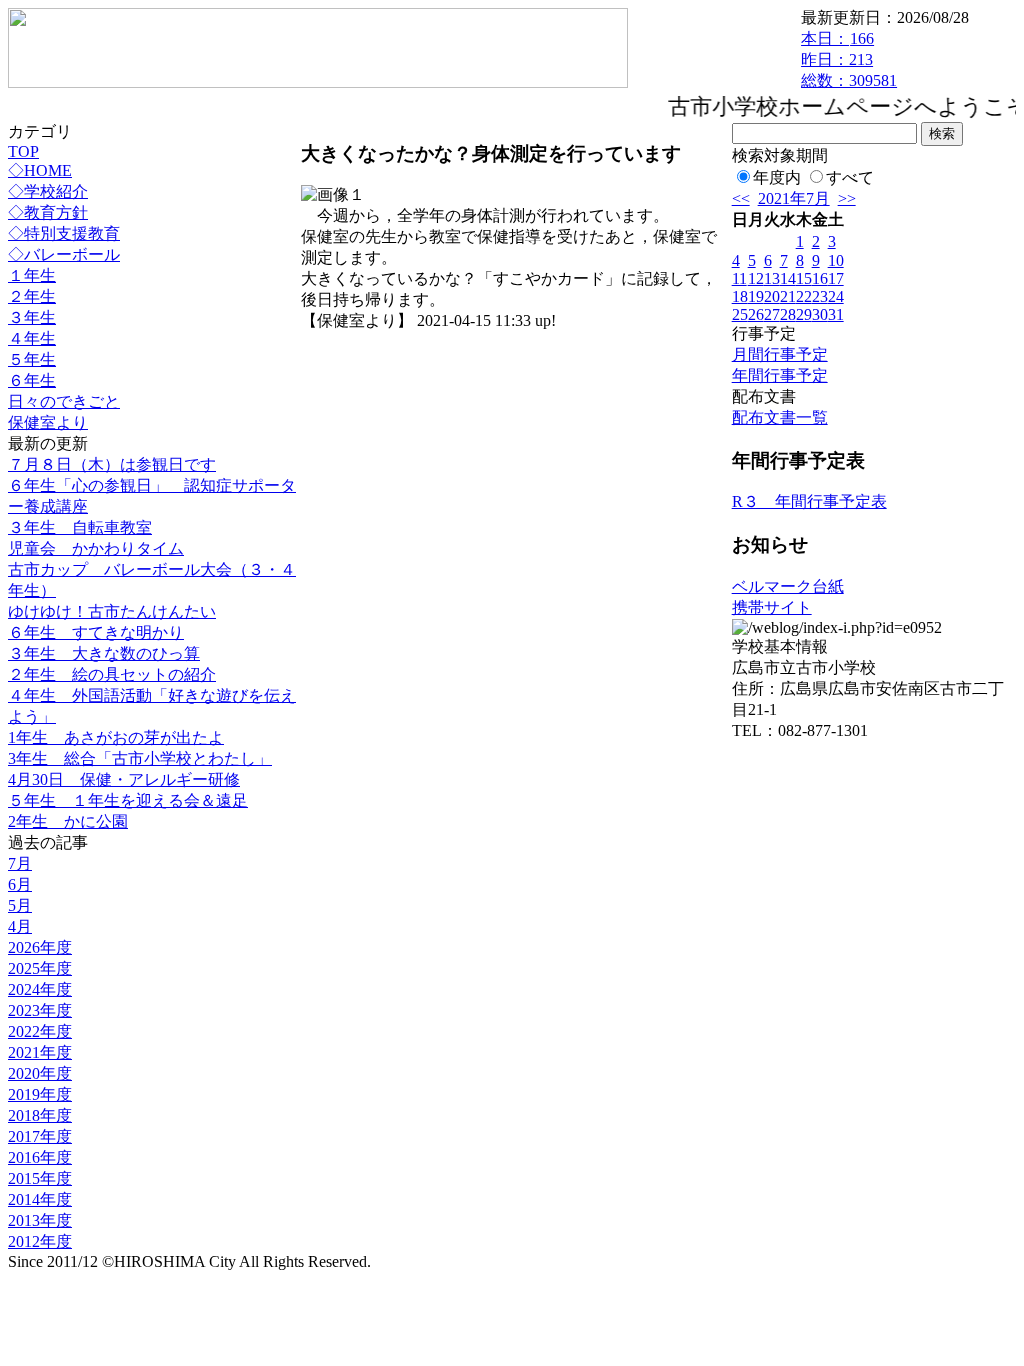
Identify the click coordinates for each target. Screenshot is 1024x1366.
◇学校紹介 (48, 191)
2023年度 (40, 1010)
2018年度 (40, 1115)
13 (772, 278)
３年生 (32, 317)
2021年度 (40, 1052)
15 (804, 278)
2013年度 (40, 1220)
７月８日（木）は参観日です (112, 464)
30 (820, 314)
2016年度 (40, 1157)
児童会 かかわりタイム (96, 548)
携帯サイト (772, 607)
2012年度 (40, 1241)
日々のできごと (64, 401)
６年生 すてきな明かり (96, 632)
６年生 (32, 380)
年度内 (777, 177)
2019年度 (40, 1094)
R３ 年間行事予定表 (809, 501)
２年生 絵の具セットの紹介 (112, 674)
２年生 (32, 296)
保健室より (48, 422)
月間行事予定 (780, 354)
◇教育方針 (48, 212)
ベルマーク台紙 (788, 586)
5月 (20, 905)
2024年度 (40, 989)
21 (788, 296)
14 (788, 278)
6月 (20, 884)
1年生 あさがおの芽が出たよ (116, 737)
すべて (850, 177)
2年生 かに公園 (68, 821)
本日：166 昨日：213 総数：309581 (849, 59)
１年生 (32, 275)
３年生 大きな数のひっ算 (104, 653)
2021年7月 (794, 198)
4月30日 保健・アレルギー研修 (124, 779)
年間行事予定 (780, 375)
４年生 (32, 338)
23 (820, 296)
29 (804, 314)
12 (756, 278)
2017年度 (40, 1136)
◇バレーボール (64, 254)
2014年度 (40, 1199)
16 (820, 278)
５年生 (32, 359)
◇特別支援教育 (64, 233)
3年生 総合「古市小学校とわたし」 (140, 758)
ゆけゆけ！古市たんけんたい (112, 611)
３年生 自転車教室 (80, 527)
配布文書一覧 (780, 417)
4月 (20, 926)
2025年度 (40, 968)
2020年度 (40, 1073)
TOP (23, 151)
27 (772, 314)
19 (756, 296)
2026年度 (40, 947)
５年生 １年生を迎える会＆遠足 (128, 800)
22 (804, 296)
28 (788, 314)
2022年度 (40, 1031)
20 (772, 296)
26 (756, 314)
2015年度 (40, 1178)
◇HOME (40, 170)
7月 (20, 863)
